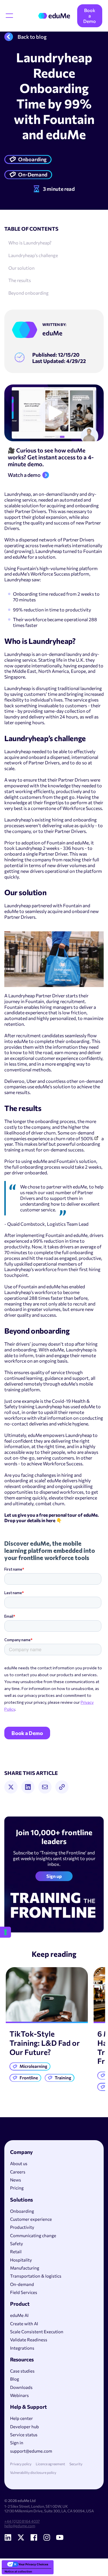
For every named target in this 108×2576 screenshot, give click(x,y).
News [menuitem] (16, 2180)
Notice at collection (18, 2571)
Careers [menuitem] (18, 2172)
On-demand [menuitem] (22, 2284)
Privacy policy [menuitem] (21, 2464)
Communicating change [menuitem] (33, 2235)
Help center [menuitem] (21, 2418)
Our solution (21, 268)
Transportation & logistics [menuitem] (36, 2276)
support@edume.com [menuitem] (31, 2451)
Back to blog (32, 37)
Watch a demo (24, 475)
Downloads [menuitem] (21, 2387)
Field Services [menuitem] (24, 2292)
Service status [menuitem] (24, 2435)
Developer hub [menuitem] (24, 2427)
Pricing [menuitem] (17, 2188)
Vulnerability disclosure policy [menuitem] (33, 2473)
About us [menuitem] (19, 2163)
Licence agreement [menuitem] (50, 2464)
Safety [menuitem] (17, 2243)
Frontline (29, 2078)
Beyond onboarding (29, 293)
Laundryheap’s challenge (33, 255)
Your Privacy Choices (33, 2564)
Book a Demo (90, 16)
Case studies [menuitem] (22, 2371)
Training (63, 2078)
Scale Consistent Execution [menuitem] (37, 2332)
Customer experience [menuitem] (31, 2219)
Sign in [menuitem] (17, 2443)
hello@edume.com (20, 2526)
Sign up (54, 1876)
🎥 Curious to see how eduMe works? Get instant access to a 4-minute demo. (51, 457)
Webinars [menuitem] (19, 2395)
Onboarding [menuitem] (22, 2211)
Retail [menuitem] (16, 2251)
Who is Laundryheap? (30, 243)
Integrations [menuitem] (22, 2348)
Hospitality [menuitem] (21, 2260)
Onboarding (32, 159)
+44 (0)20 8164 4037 (22, 2521)
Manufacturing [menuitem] (25, 2268)
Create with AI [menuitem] (24, 2324)
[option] (47, 2026)
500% (87, 1138)
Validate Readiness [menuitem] (29, 2340)
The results (20, 280)
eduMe (52, 333)
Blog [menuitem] (15, 2379)
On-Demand (33, 174)
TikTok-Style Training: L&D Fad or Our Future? (45, 2043)
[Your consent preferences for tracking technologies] (5, 1932)
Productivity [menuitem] (22, 2227)
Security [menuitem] (76, 2464)
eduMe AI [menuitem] (19, 2315)
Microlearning (33, 2066)
